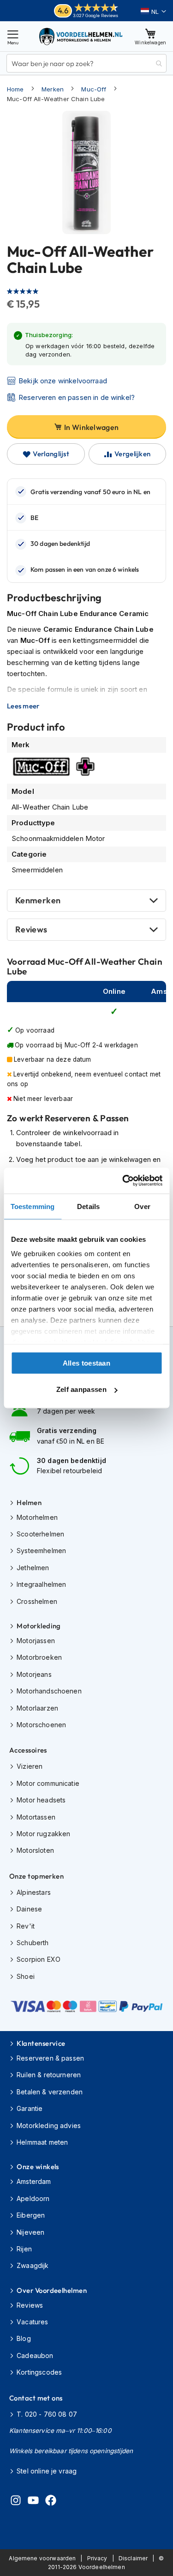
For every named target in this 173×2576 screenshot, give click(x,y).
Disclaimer (133, 2558)
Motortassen (36, 1817)
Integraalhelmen (41, 1584)
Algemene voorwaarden (42, 2558)
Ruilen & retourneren (49, 2075)
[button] (153, 12)
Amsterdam (34, 2181)
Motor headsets (41, 1800)
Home (15, 89)
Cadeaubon (35, 2355)
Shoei (26, 1976)
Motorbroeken (39, 1657)
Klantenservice (41, 2043)
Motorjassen (36, 1641)
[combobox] (86, 63)
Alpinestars (34, 1892)
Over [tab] (142, 1206)
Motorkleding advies (49, 2126)
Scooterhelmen (40, 1534)
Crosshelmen (37, 1601)
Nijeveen (30, 2232)
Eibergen (31, 2215)
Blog (24, 2338)
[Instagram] (16, 2502)
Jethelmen (33, 1568)
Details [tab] (88, 1206)
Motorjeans (34, 1674)
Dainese (29, 1909)
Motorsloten (35, 1850)
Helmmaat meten (42, 2142)
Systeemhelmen (41, 1551)
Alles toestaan (86, 1363)
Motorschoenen (41, 1725)
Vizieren (30, 1766)
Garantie (30, 2108)
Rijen (24, 2249)
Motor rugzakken (43, 1834)
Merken (53, 89)
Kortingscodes (39, 2372)
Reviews (31, 929)
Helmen (29, 1503)
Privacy (97, 2558)
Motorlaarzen (37, 1708)
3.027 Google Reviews (96, 15)
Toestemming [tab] (33, 1206)
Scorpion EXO (39, 1959)
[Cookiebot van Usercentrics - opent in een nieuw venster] (123, 1181)
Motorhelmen (37, 1517)
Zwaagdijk (33, 2265)
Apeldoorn (33, 2198)
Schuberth (33, 1943)
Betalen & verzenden (50, 2092)
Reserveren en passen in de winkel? (77, 397)
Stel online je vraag (47, 2471)
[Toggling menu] (13, 36)
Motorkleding (39, 1626)
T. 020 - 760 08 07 (47, 2414)
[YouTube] (33, 2502)
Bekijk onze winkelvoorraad (63, 381)
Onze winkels (38, 2167)
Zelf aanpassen (81, 1389)
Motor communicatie (48, 1783)
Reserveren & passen (50, 2058)
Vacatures (32, 2322)
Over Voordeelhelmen (52, 2290)
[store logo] (81, 36)
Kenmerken (38, 900)
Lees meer (23, 706)
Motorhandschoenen (49, 1691)
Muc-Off (94, 89)
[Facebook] (51, 2502)
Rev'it (26, 1926)
